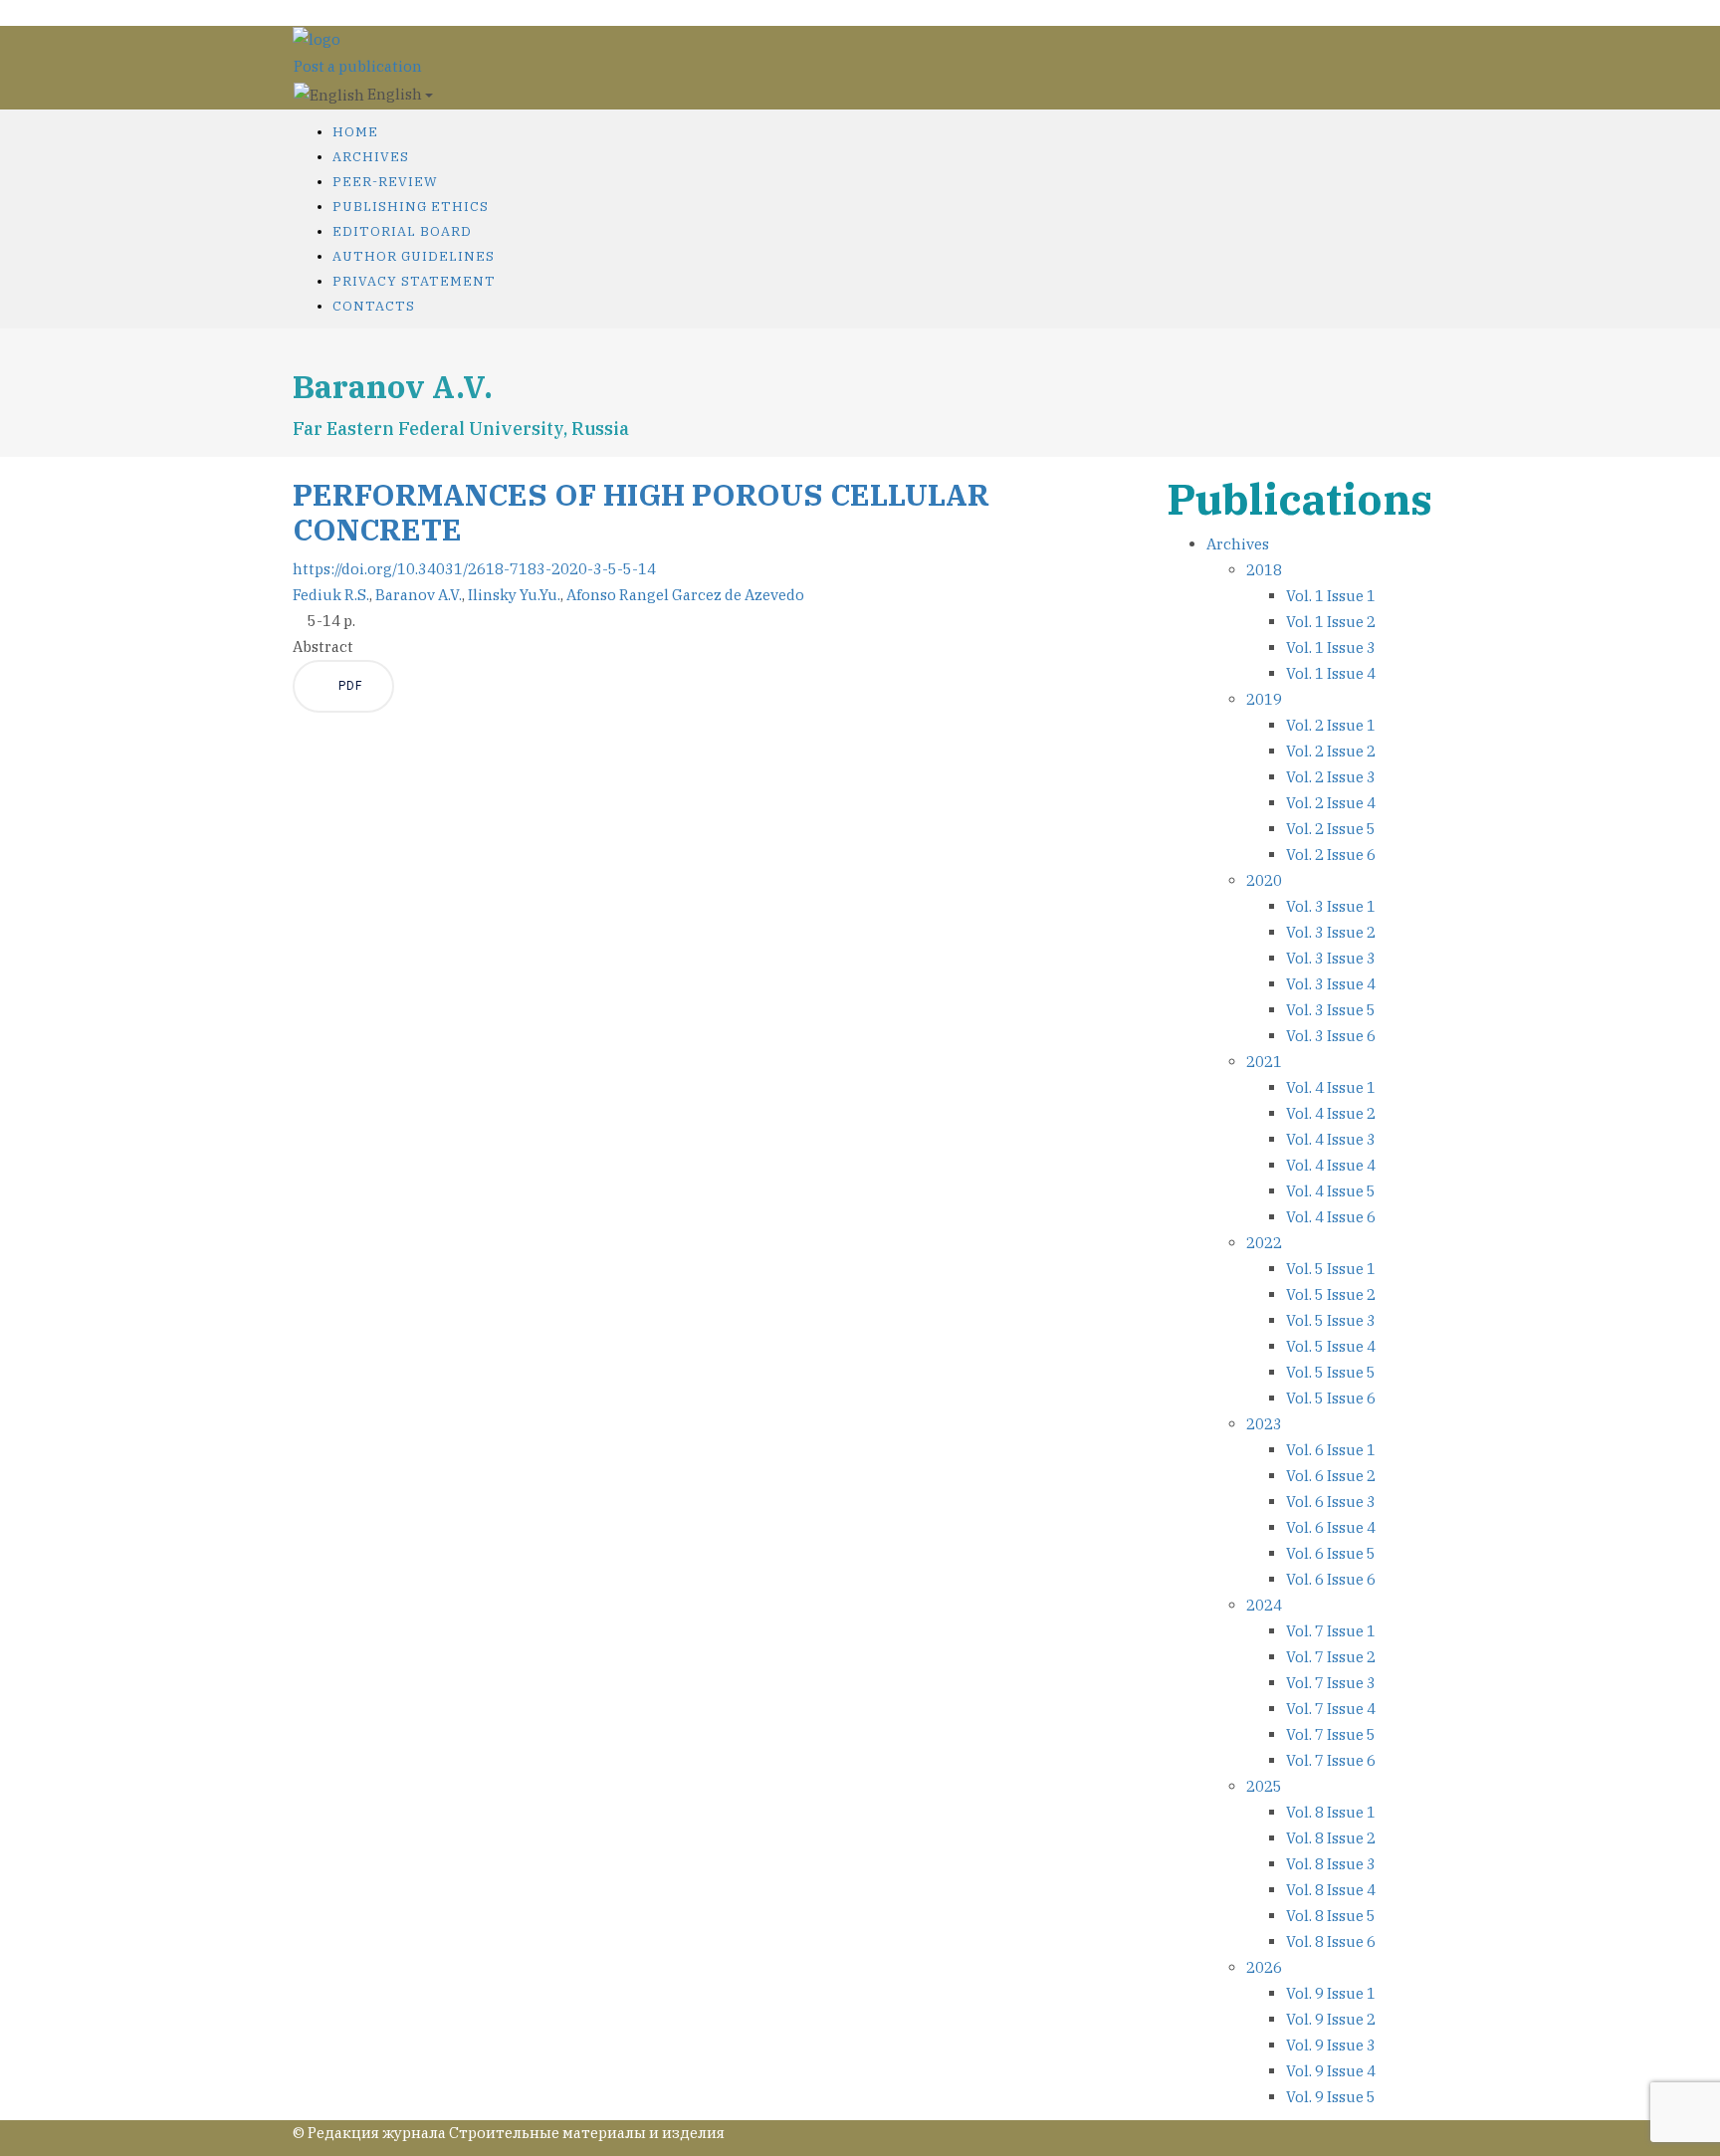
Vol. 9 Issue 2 (1331, 2019)
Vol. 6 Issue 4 (1331, 1527)
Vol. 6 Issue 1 (1331, 1450)
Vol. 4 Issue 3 (1331, 1139)
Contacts (374, 306)
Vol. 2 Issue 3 (1331, 777)
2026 (1264, 1967)
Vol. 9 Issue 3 (1331, 2045)
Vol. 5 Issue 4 (1331, 1346)
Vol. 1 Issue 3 (1331, 647)
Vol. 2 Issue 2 (1331, 751)
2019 (1264, 699)
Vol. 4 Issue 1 (1331, 1087)
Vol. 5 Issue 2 (1331, 1294)
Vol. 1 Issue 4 (1331, 673)
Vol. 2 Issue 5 (1331, 829)
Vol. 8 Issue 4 (1331, 1890)
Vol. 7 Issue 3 (1331, 1683)
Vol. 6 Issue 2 (1331, 1476)
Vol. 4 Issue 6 (1331, 1217)
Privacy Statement (414, 281)
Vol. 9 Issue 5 (1331, 2097)
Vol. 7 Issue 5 (1331, 1734)
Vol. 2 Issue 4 (1331, 803)
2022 (1264, 1243)
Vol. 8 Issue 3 (1331, 1864)
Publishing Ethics (411, 207)
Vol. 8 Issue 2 (1331, 1838)
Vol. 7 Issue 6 (1331, 1760)
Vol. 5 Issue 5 (1331, 1372)
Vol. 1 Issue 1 (1331, 596)
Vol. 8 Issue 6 (1331, 1941)
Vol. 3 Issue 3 (1331, 958)
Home (355, 132)
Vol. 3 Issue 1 (1331, 906)
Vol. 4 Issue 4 (1331, 1165)
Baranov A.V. (419, 595)
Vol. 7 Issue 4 (1331, 1709)
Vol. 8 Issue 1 (1331, 1812)
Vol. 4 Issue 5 (1331, 1191)
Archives (371, 157)
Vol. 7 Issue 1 (1331, 1631)
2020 (1264, 880)
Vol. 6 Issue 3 (1331, 1502)
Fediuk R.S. (331, 595)
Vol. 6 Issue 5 (1331, 1553)
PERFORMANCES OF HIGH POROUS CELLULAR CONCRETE (641, 512)
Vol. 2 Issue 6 (1331, 855)
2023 (1264, 1424)
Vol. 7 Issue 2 (1331, 1657)
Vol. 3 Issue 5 (1331, 1010)
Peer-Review (385, 182)
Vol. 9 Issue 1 (1331, 1993)
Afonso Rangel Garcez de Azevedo (685, 595)
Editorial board (402, 231)
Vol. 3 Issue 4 (1331, 984)
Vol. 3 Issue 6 (1331, 1036)
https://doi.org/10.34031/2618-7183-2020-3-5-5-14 (474, 569)
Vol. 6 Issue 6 (1331, 1579)
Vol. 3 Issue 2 (1331, 932)
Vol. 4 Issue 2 (1331, 1113)
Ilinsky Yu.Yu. (514, 595)
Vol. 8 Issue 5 (1331, 1916)
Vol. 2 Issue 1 (1331, 725)
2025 (1264, 1786)
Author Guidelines (414, 256)
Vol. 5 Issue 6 (1331, 1398)
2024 (1264, 1605)
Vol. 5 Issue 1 (1331, 1269)
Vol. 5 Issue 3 (1331, 1320)
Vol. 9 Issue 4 (1331, 2071)
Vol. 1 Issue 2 (1331, 622)
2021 (1264, 1062)
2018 (1264, 570)
